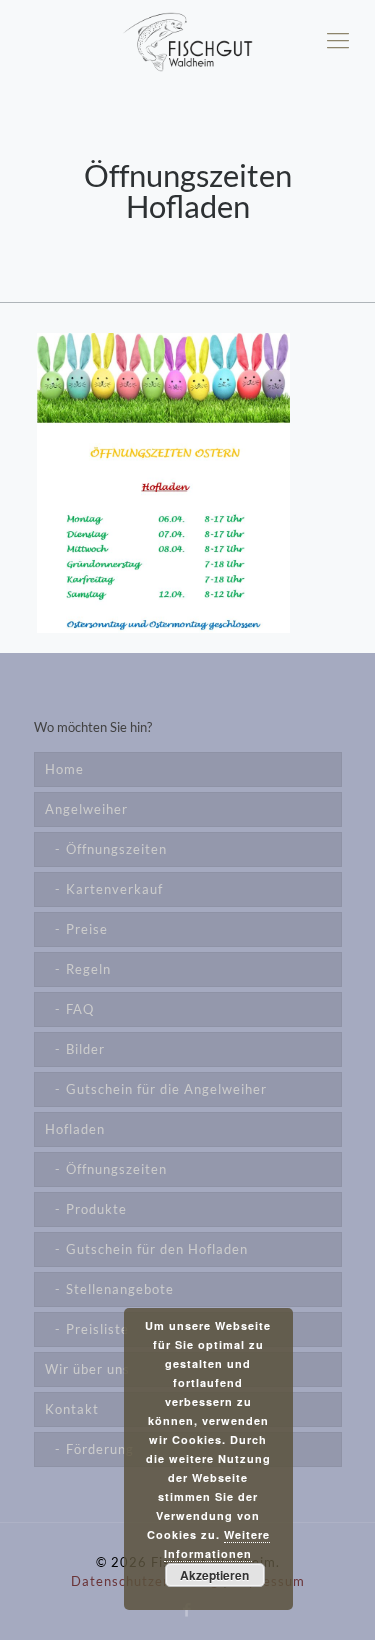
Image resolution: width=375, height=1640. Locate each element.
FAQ (80, 1009)
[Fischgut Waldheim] (187, 40)
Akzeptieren (214, 1575)
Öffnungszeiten (116, 849)
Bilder (85, 1049)
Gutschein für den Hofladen (157, 1249)
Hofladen (75, 1129)
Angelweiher (86, 809)
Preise (87, 929)
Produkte (96, 1209)
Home (64, 769)
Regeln (88, 969)
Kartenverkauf (114, 889)
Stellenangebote (120, 1289)
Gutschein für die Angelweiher (166, 1089)
